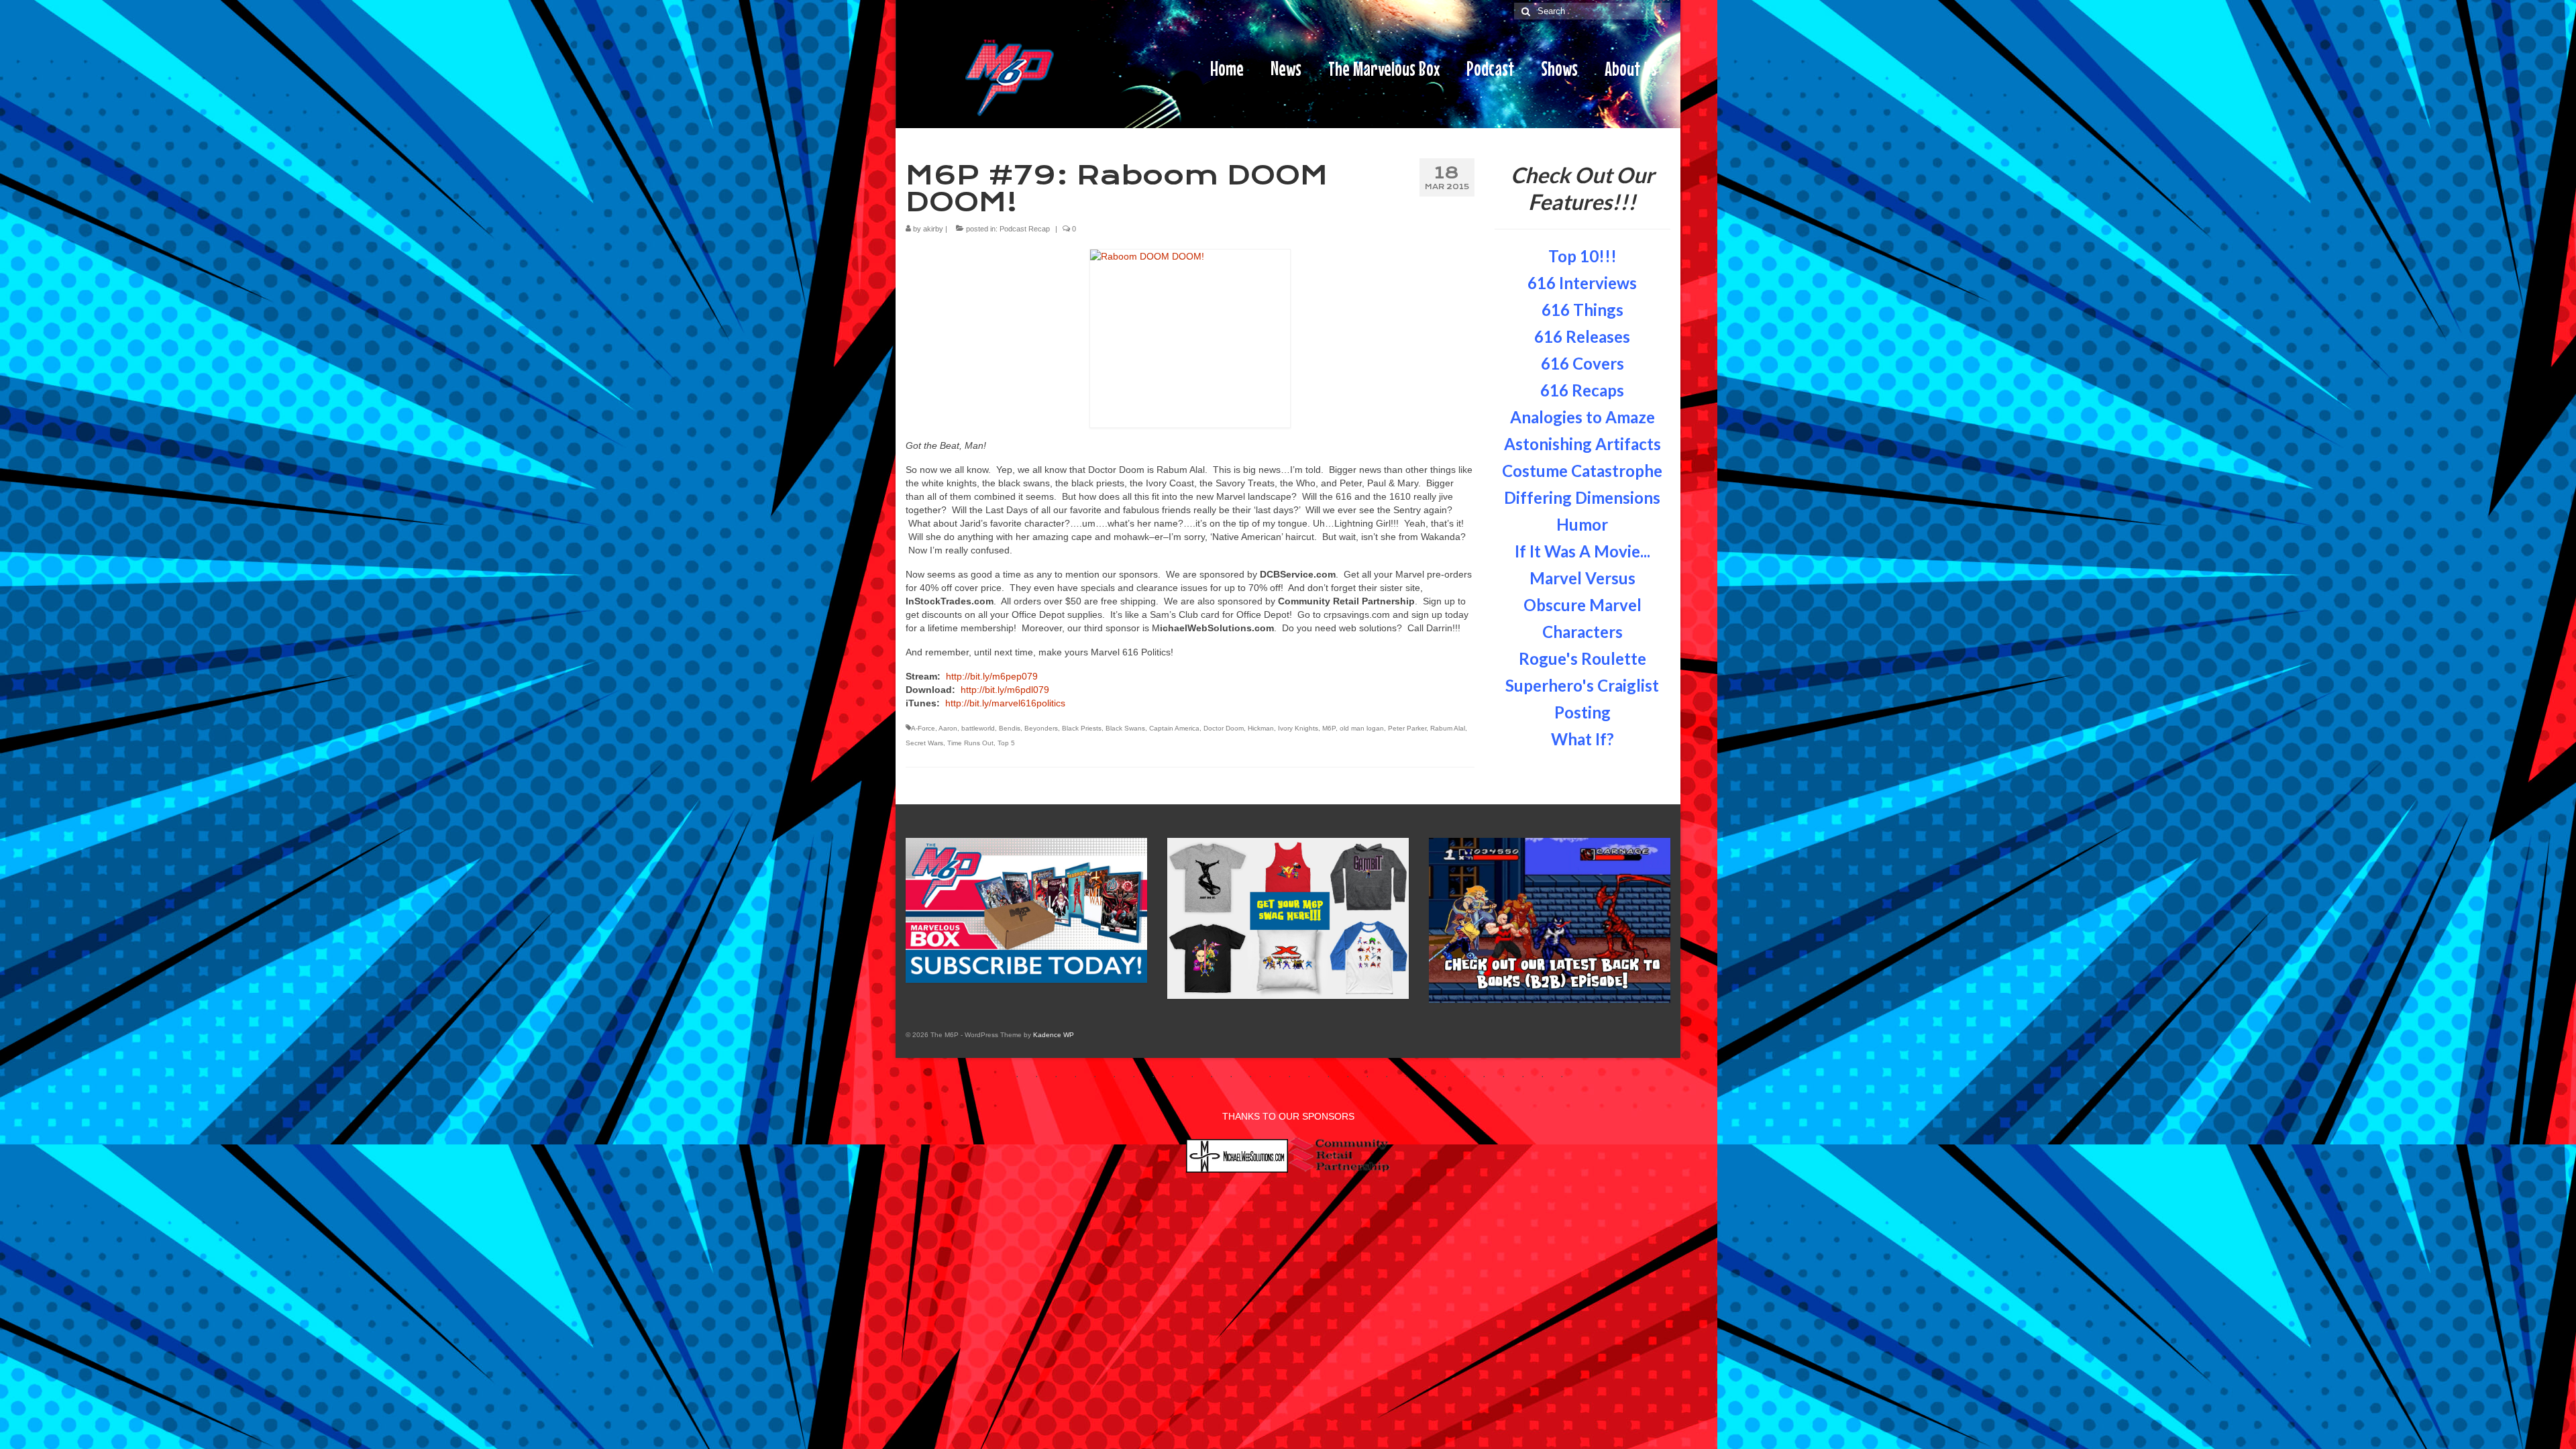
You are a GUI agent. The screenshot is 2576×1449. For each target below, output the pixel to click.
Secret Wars (924, 743)
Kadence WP (1054, 1035)
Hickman (1261, 728)
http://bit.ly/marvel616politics (1005, 703)
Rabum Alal (1448, 728)
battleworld (978, 728)
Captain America (1174, 728)
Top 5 (1006, 743)
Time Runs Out (970, 743)
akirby (933, 229)
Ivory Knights (1298, 728)
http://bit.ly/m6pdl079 (1005, 690)
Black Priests (1082, 728)
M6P (1329, 728)
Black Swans (1125, 728)
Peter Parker (1407, 728)
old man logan (1362, 728)
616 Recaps (1582, 390)
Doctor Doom (1224, 728)
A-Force (923, 728)
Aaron (948, 728)
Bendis (1010, 728)
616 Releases (1582, 336)
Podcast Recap (1025, 229)
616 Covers (1582, 363)
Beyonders (1041, 728)
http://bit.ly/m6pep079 (992, 676)
